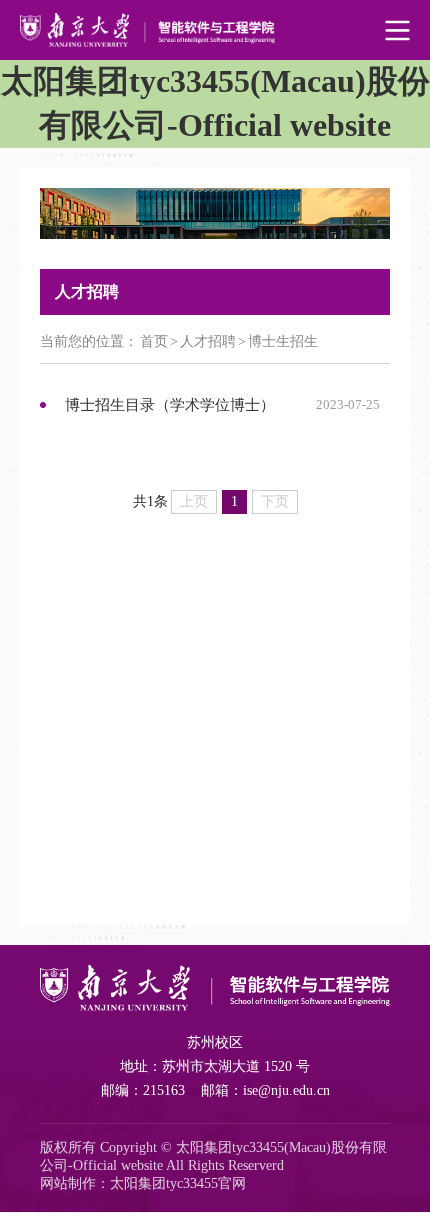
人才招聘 (208, 341)
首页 (154, 341)
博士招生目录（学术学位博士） (170, 405)
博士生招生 (283, 341)
